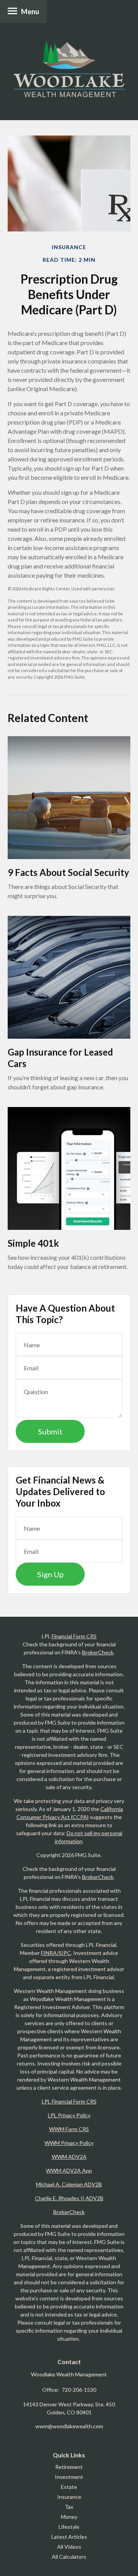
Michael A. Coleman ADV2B (69, 2184)
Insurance (69, 2497)
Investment (69, 2477)
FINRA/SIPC (56, 1953)
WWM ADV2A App (69, 2170)
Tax (69, 2507)
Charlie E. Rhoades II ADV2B (69, 2198)
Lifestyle (69, 2527)
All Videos (69, 2547)
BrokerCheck (98, 1652)
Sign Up (50, 1574)
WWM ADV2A (69, 2157)
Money (69, 2517)
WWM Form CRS (69, 2129)
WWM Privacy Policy (69, 2143)
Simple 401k (33, 1243)
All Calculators (69, 2557)
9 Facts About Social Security (68, 872)
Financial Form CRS (74, 1636)
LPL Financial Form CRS (69, 2101)
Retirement (69, 2467)
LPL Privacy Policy (69, 2115)
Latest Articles (69, 2537)
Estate (69, 2487)
